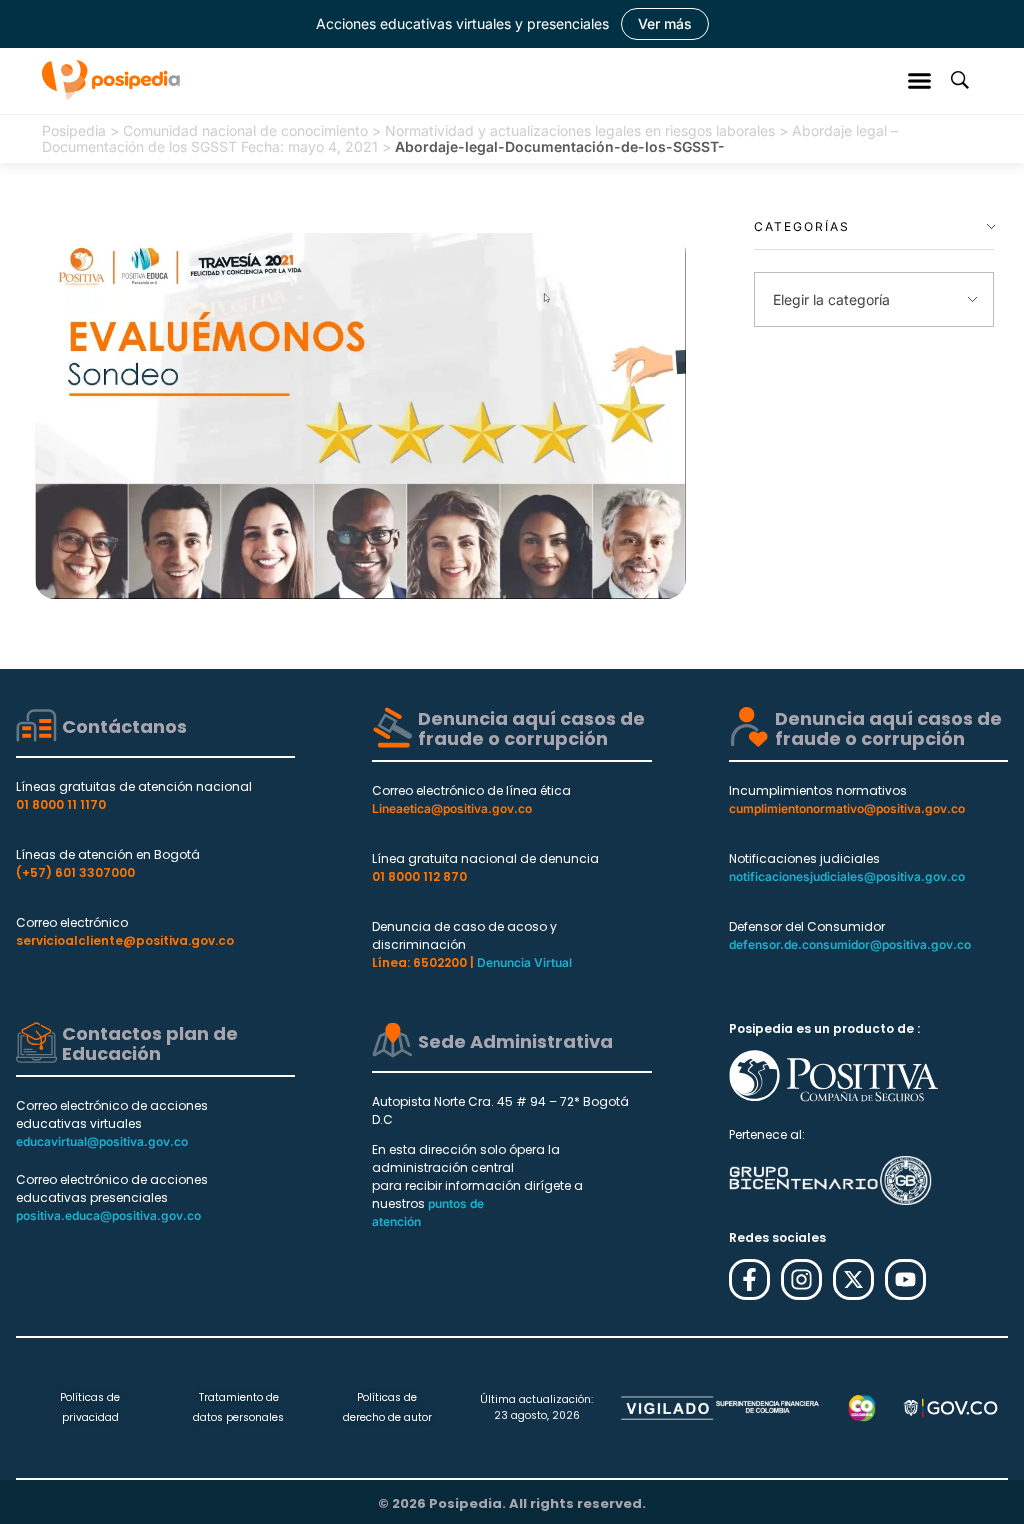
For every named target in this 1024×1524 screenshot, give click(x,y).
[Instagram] (801, 1279)
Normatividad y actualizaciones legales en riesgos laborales (580, 130)
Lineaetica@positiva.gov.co (452, 808)
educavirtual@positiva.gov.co (102, 1141)
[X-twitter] (853, 1279)
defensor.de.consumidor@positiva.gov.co (850, 944)
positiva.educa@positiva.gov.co (108, 1215)
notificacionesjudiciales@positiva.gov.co (847, 876)
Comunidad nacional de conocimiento (245, 130)
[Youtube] (905, 1279)
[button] (920, 80)
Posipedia (74, 130)
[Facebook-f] (749, 1279)
